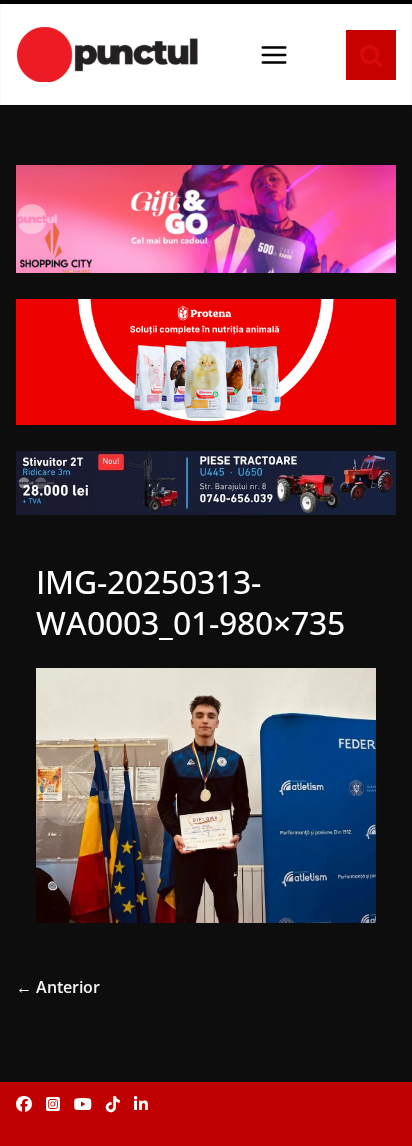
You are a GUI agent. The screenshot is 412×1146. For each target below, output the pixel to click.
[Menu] (274, 55)
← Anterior (58, 987)
